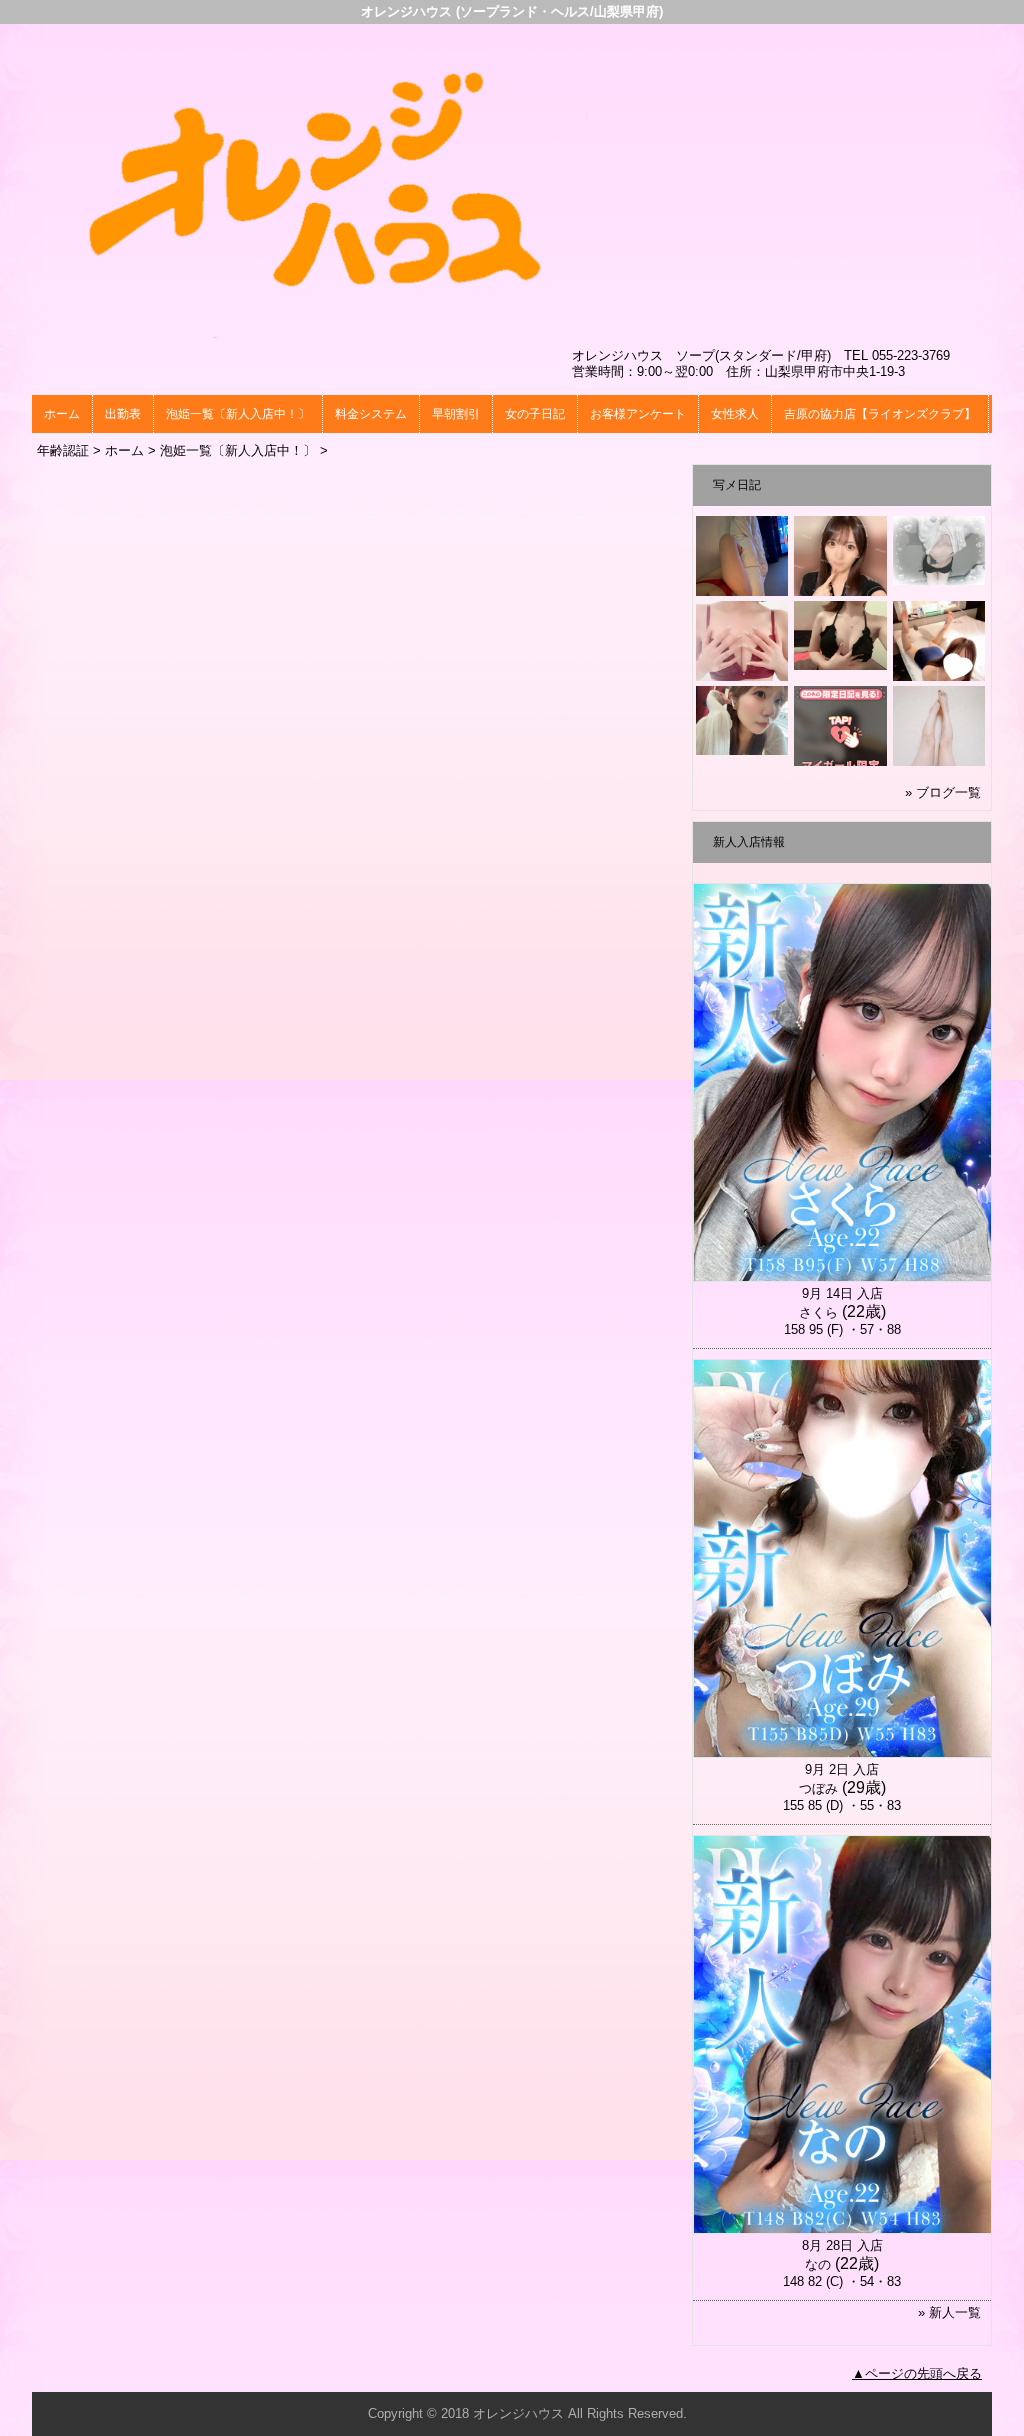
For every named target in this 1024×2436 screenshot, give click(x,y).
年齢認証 (63, 450)
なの (818, 2264)
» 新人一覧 (949, 2312)
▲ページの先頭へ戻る (917, 2373)
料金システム (371, 414)
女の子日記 (535, 414)
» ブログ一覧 (943, 792)
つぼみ (818, 1788)
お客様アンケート (638, 414)
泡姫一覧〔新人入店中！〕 (238, 414)
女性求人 (735, 414)
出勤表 (123, 414)
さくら (818, 1312)
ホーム (62, 414)
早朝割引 (456, 414)
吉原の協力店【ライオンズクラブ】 (880, 414)
